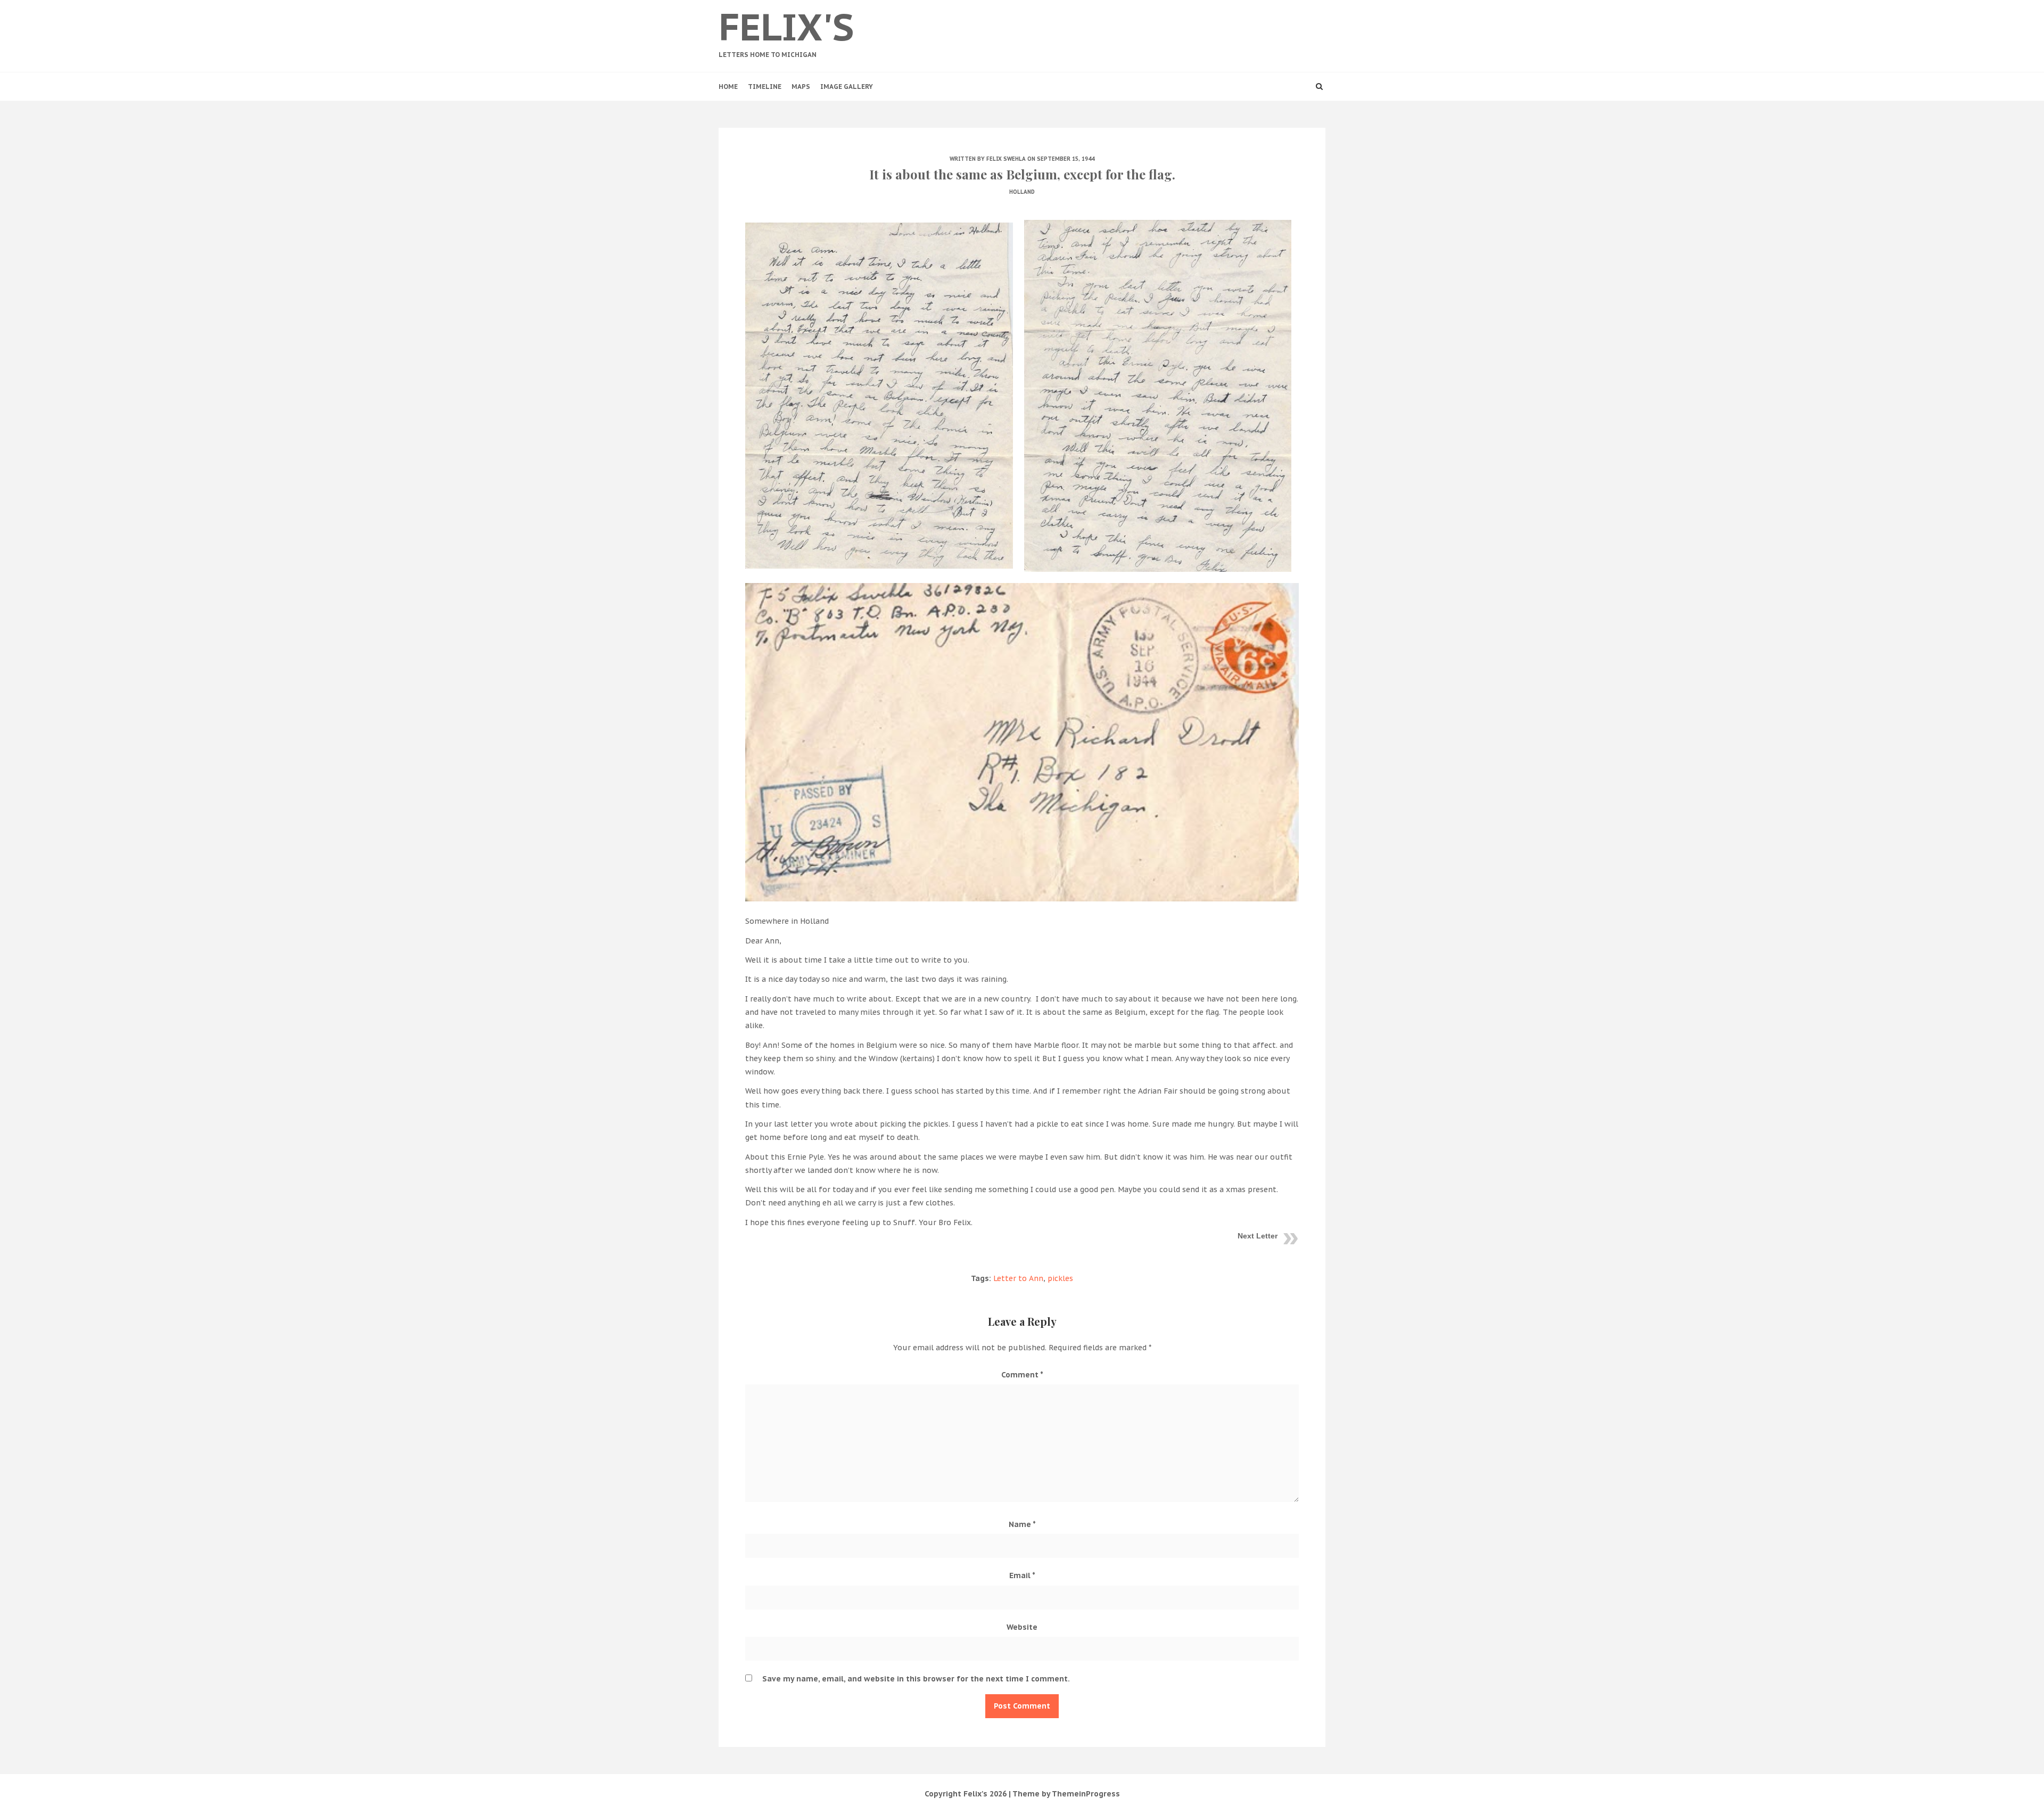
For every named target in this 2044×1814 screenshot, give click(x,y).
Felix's (786, 31)
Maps (801, 87)
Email (1022, 1575)
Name (1022, 1524)
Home (728, 87)
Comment (1022, 1375)
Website (1022, 1627)
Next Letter (1258, 1236)
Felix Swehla (1006, 159)
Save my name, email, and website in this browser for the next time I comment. (916, 1679)
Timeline (765, 87)
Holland (1022, 192)
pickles (1060, 1278)
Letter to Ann (1018, 1278)
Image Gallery (847, 87)
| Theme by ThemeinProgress (1064, 1794)
